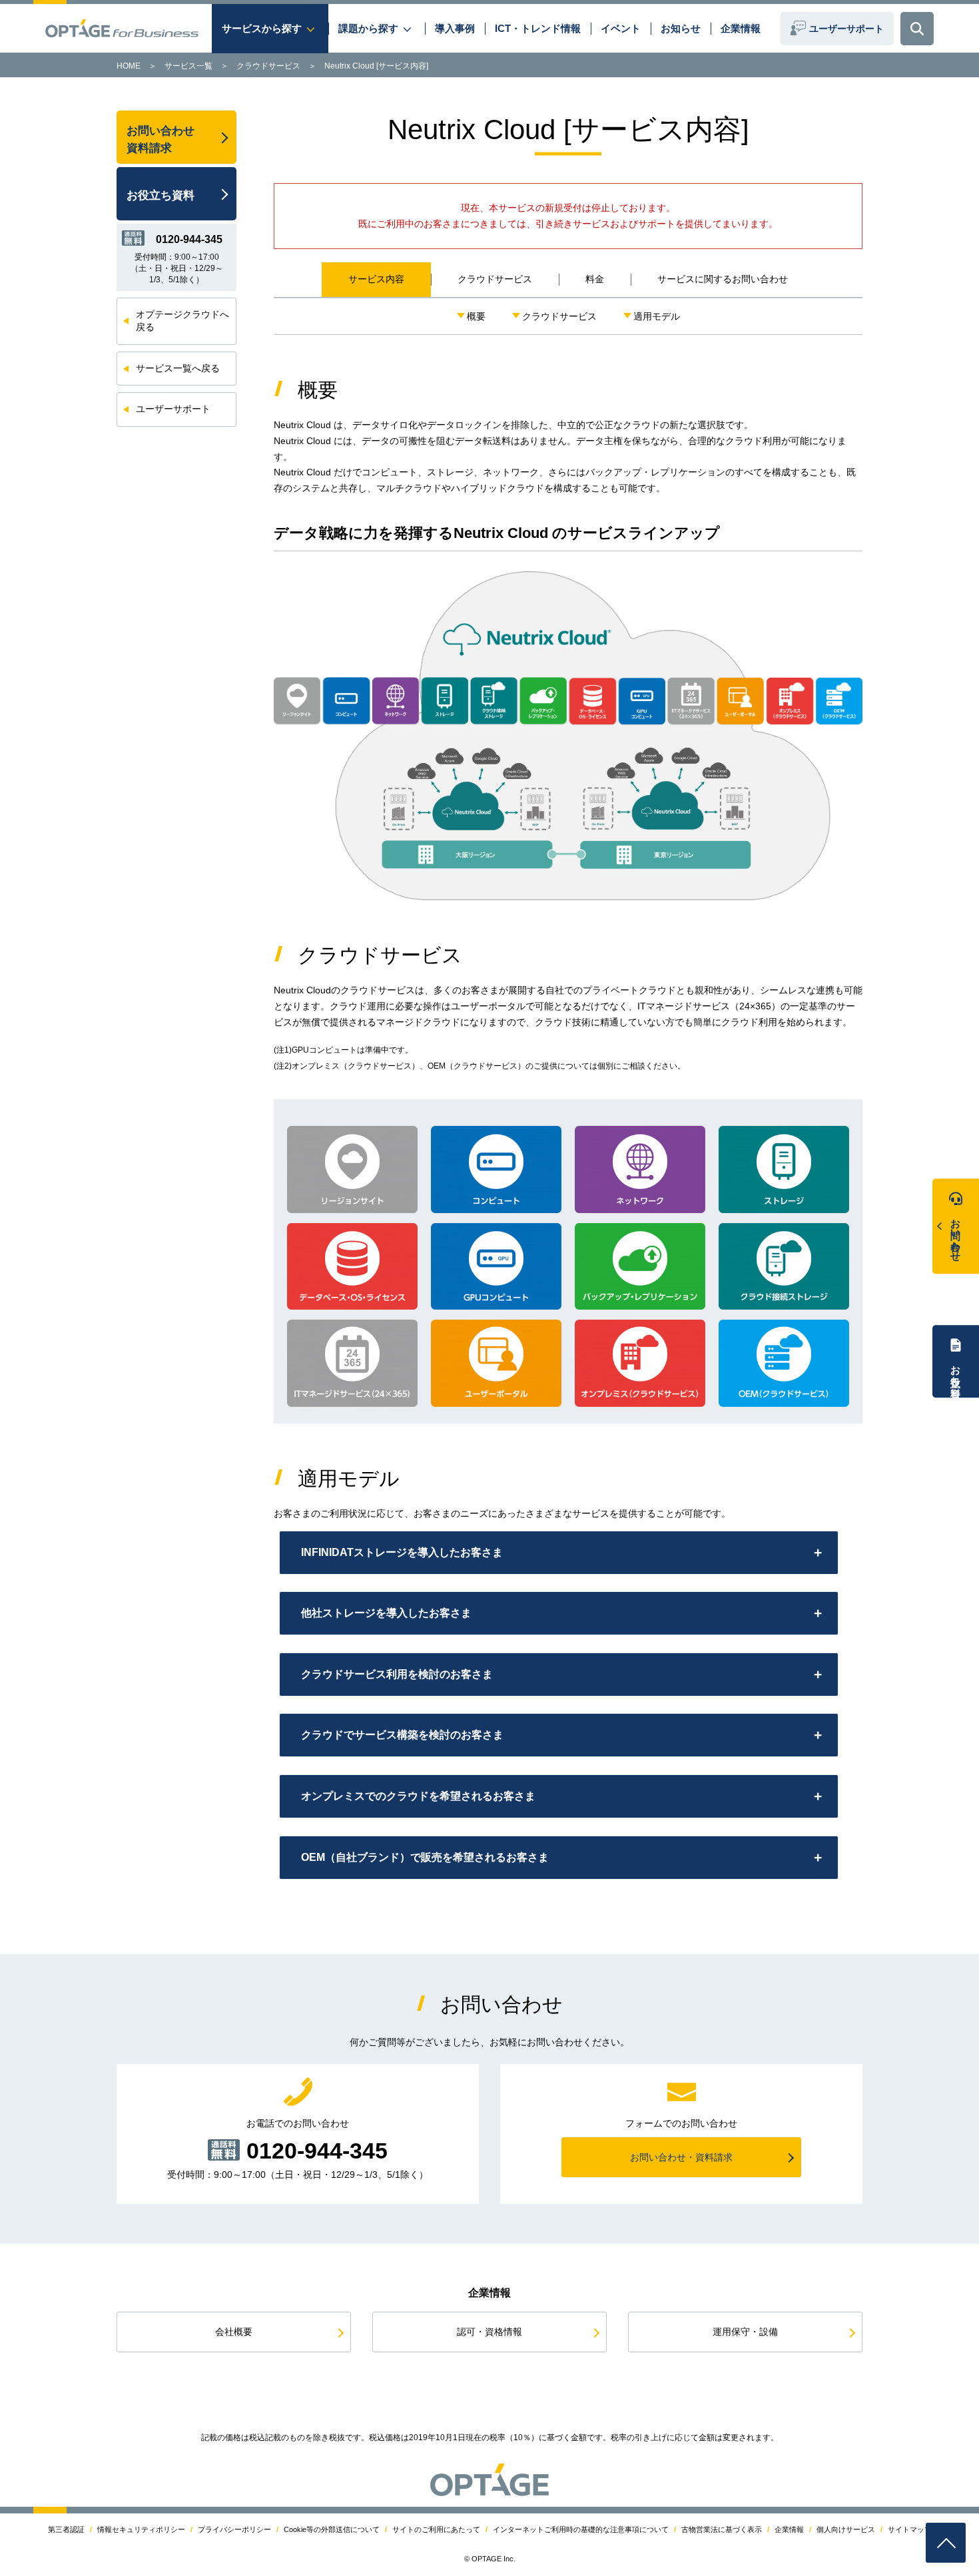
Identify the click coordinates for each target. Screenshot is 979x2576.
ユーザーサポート (846, 29)
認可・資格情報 (489, 2332)
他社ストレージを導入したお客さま (386, 1613)
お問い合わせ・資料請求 (681, 2157)
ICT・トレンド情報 (538, 28)
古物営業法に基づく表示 (722, 2529)
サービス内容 (376, 279)
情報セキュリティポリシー (141, 2529)
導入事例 (455, 28)
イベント (621, 28)
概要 (476, 316)
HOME (129, 66)
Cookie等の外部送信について (332, 2529)
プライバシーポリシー (234, 2529)
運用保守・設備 (745, 2332)
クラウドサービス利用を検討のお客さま (397, 1674)
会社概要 (234, 2332)
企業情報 (741, 28)
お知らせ (681, 28)
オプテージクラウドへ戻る (182, 321)
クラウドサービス (268, 66)
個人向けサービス (846, 2529)
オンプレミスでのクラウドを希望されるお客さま (418, 1796)
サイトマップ (910, 2529)
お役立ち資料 (956, 1370)
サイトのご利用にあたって (436, 2529)
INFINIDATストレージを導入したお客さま (402, 1552)
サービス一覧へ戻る (178, 368)
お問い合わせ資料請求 (161, 139)
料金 (595, 279)
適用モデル (657, 316)
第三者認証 (66, 2529)
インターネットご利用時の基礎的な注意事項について (581, 2529)
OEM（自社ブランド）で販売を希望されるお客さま (425, 1857)
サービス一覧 (188, 66)
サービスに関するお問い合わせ (723, 279)
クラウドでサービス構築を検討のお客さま (402, 1735)
